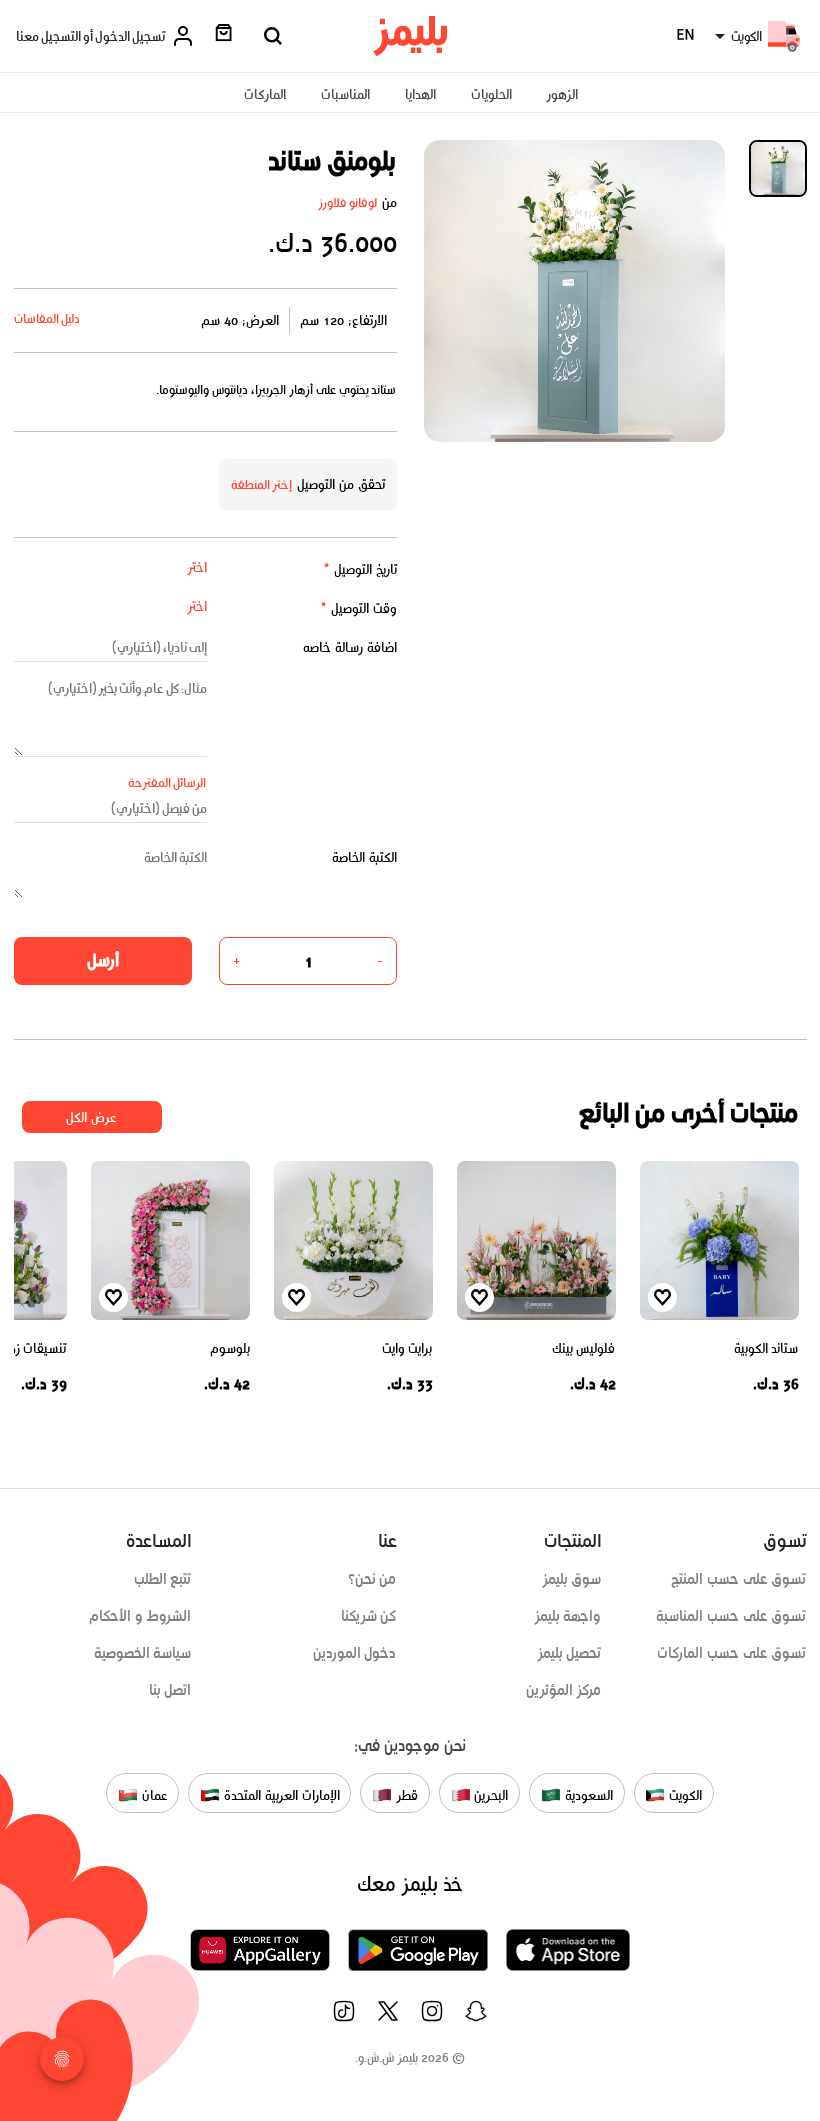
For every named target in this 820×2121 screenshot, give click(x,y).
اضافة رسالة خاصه (350, 647)
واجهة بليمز (568, 1616)
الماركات (265, 94)
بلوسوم (230, 1348)
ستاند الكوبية (766, 1348)
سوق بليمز (572, 1579)
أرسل (103, 960)
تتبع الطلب (163, 1579)
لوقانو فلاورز (348, 202)
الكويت (683, 1794)
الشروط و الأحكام (140, 1616)
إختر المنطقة (262, 484)
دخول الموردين (355, 1653)
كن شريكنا (369, 1616)
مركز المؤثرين (564, 1690)
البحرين (490, 1794)
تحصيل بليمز (569, 1653)
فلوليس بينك (584, 1348)
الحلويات (491, 94)
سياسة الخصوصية (143, 1653)
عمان (153, 1794)
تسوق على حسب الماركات (731, 1653)
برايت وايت (407, 1348)
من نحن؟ (372, 1579)
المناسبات (345, 94)
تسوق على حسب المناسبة (731, 1616)
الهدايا (420, 94)
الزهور (562, 94)
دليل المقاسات (47, 318)
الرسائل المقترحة (167, 782)
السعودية (587, 1794)
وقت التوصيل (358, 608)
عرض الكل (91, 1117)
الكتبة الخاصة (364, 857)
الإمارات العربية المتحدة (279, 1794)
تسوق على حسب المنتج (738, 1579)
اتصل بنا (170, 1690)
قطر (405, 1794)
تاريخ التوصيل (360, 569)
